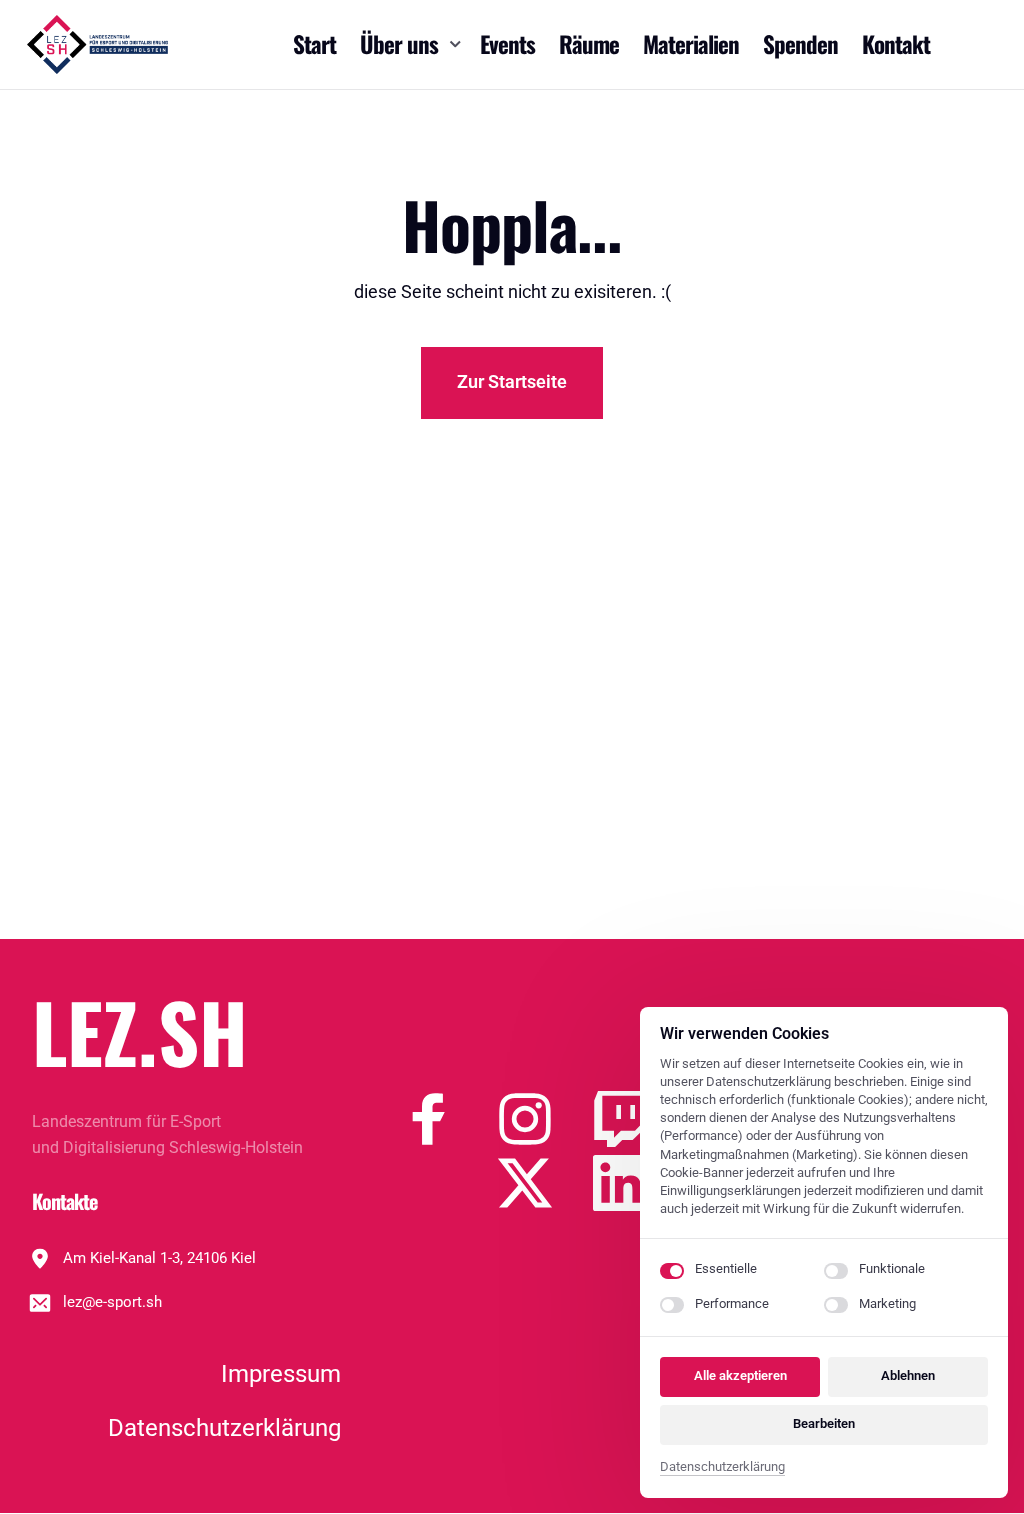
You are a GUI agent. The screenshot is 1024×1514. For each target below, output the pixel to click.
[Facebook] (449, 1119)
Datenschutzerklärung (722, 1468)
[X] (545, 1183)
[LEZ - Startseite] (97, 44)
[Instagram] (545, 1119)
